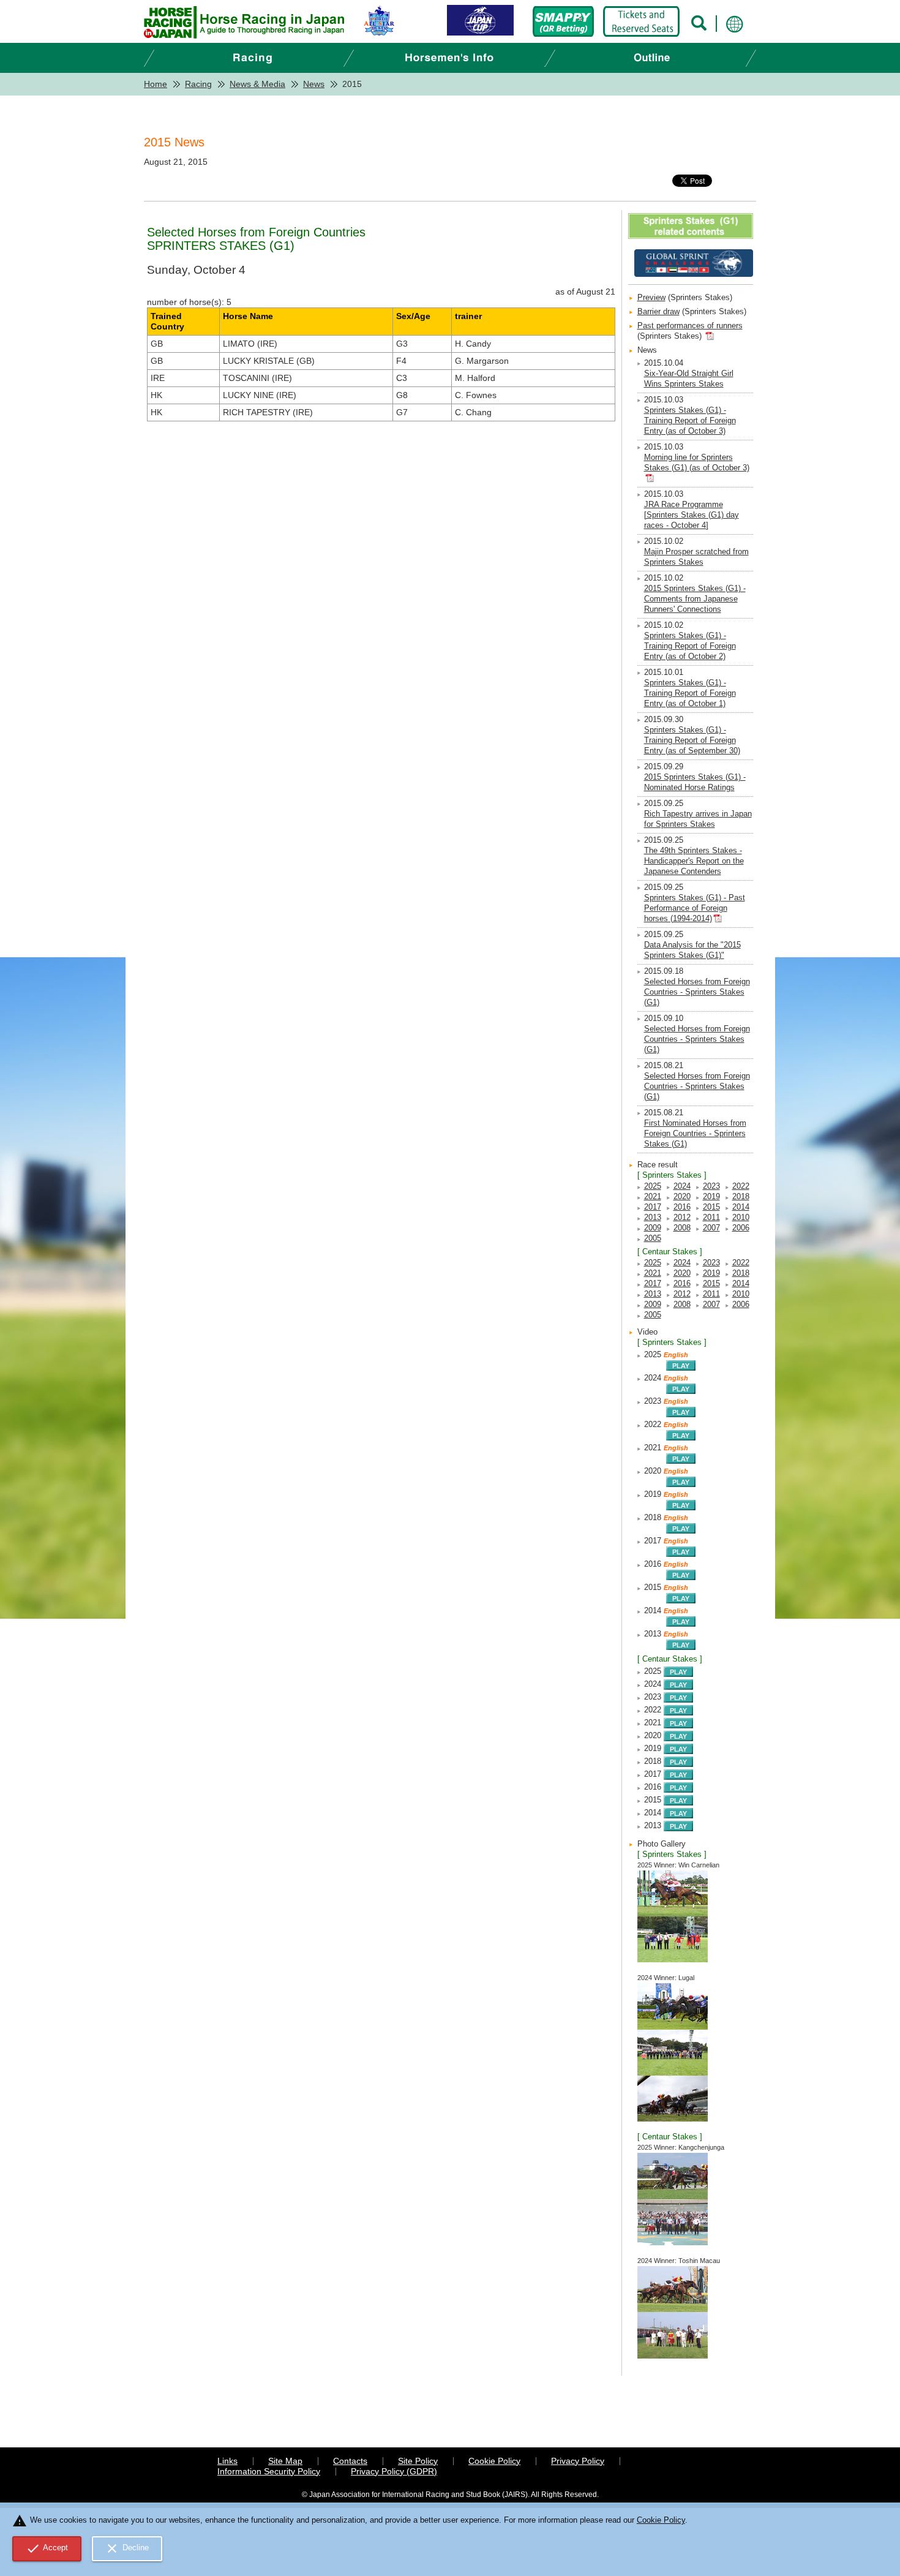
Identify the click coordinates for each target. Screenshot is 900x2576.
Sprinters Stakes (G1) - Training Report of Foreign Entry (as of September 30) (692, 740)
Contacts (350, 2461)
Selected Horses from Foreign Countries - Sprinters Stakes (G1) (697, 992)
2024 (682, 1186)
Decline (127, 2548)
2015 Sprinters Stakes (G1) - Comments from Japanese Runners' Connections (695, 599)
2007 (711, 1228)
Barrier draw (658, 312)
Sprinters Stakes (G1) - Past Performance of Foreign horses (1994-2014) (695, 908)
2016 (682, 1207)
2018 (741, 1197)
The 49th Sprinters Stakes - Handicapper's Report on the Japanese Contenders (694, 861)
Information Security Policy (269, 2471)
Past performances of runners (690, 326)
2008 (682, 1228)
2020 (682, 1197)
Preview (651, 298)
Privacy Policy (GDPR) (394, 2471)
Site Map (285, 2461)
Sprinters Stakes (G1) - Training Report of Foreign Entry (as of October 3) (690, 421)
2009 (653, 1228)
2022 (741, 1186)
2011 (711, 1218)
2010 (741, 1218)
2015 (711, 1207)
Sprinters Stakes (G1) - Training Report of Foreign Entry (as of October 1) (690, 693)
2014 (741, 1207)
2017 (653, 1207)
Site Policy (418, 2461)
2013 (653, 1218)
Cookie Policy (494, 2461)
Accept (47, 2548)
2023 (711, 1186)
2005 (653, 1238)
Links (227, 2461)
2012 (682, 1218)
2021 (653, 1197)
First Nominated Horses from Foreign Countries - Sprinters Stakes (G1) (695, 1134)
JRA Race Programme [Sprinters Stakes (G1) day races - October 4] (692, 515)
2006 (741, 1228)
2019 (711, 1197)
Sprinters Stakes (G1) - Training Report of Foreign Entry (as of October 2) (690, 646)
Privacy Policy (578, 2461)
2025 (653, 1186)
